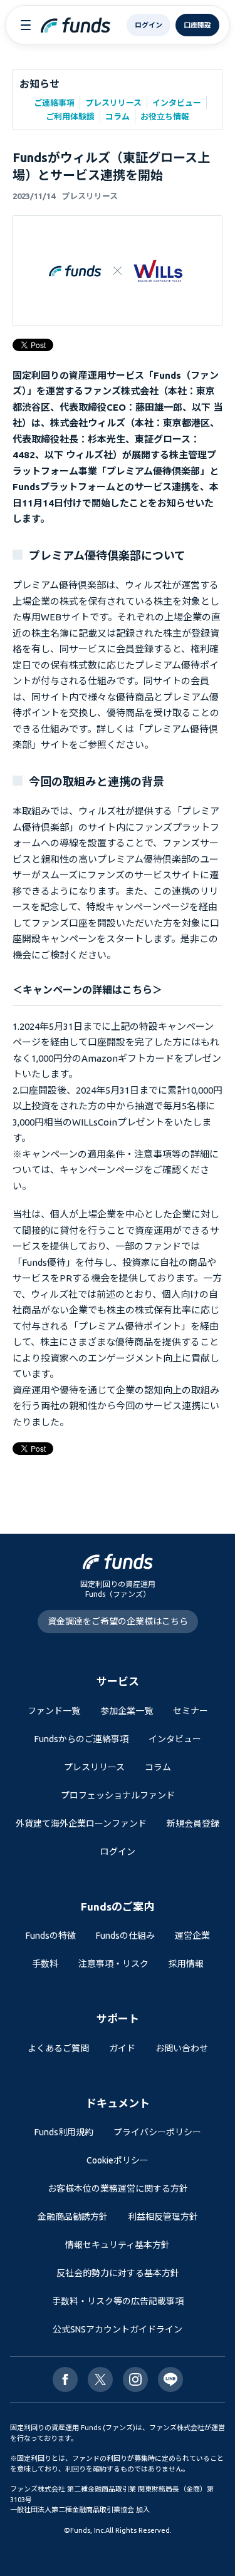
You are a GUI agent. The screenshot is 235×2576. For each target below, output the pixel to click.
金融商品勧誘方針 (73, 2217)
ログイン (118, 1852)
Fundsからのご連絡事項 (81, 1739)
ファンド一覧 (54, 1711)
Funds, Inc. (88, 2530)
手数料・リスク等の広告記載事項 (118, 2301)
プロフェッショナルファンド (118, 1795)
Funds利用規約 (64, 2132)
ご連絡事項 (54, 103)
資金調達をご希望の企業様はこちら (118, 1621)
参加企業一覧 (127, 1711)
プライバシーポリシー (157, 2132)
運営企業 (192, 1936)
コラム (118, 116)
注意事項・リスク (113, 1964)
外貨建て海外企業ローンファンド (81, 1824)
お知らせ (39, 84)
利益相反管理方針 (163, 2217)
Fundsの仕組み (125, 1936)
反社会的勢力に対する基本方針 (118, 2273)
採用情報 (186, 1964)
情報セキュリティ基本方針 (118, 2245)
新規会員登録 (193, 1824)
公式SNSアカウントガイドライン (118, 2329)
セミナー (191, 1711)
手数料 (45, 1964)
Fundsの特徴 (51, 1936)
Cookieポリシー (118, 2160)
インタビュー (177, 103)
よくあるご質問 (58, 2048)
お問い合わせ (182, 2048)
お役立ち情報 (165, 116)
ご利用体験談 (70, 116)
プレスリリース (113, 103)
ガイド (122, 2048)
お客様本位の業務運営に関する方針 (118, 2189)
